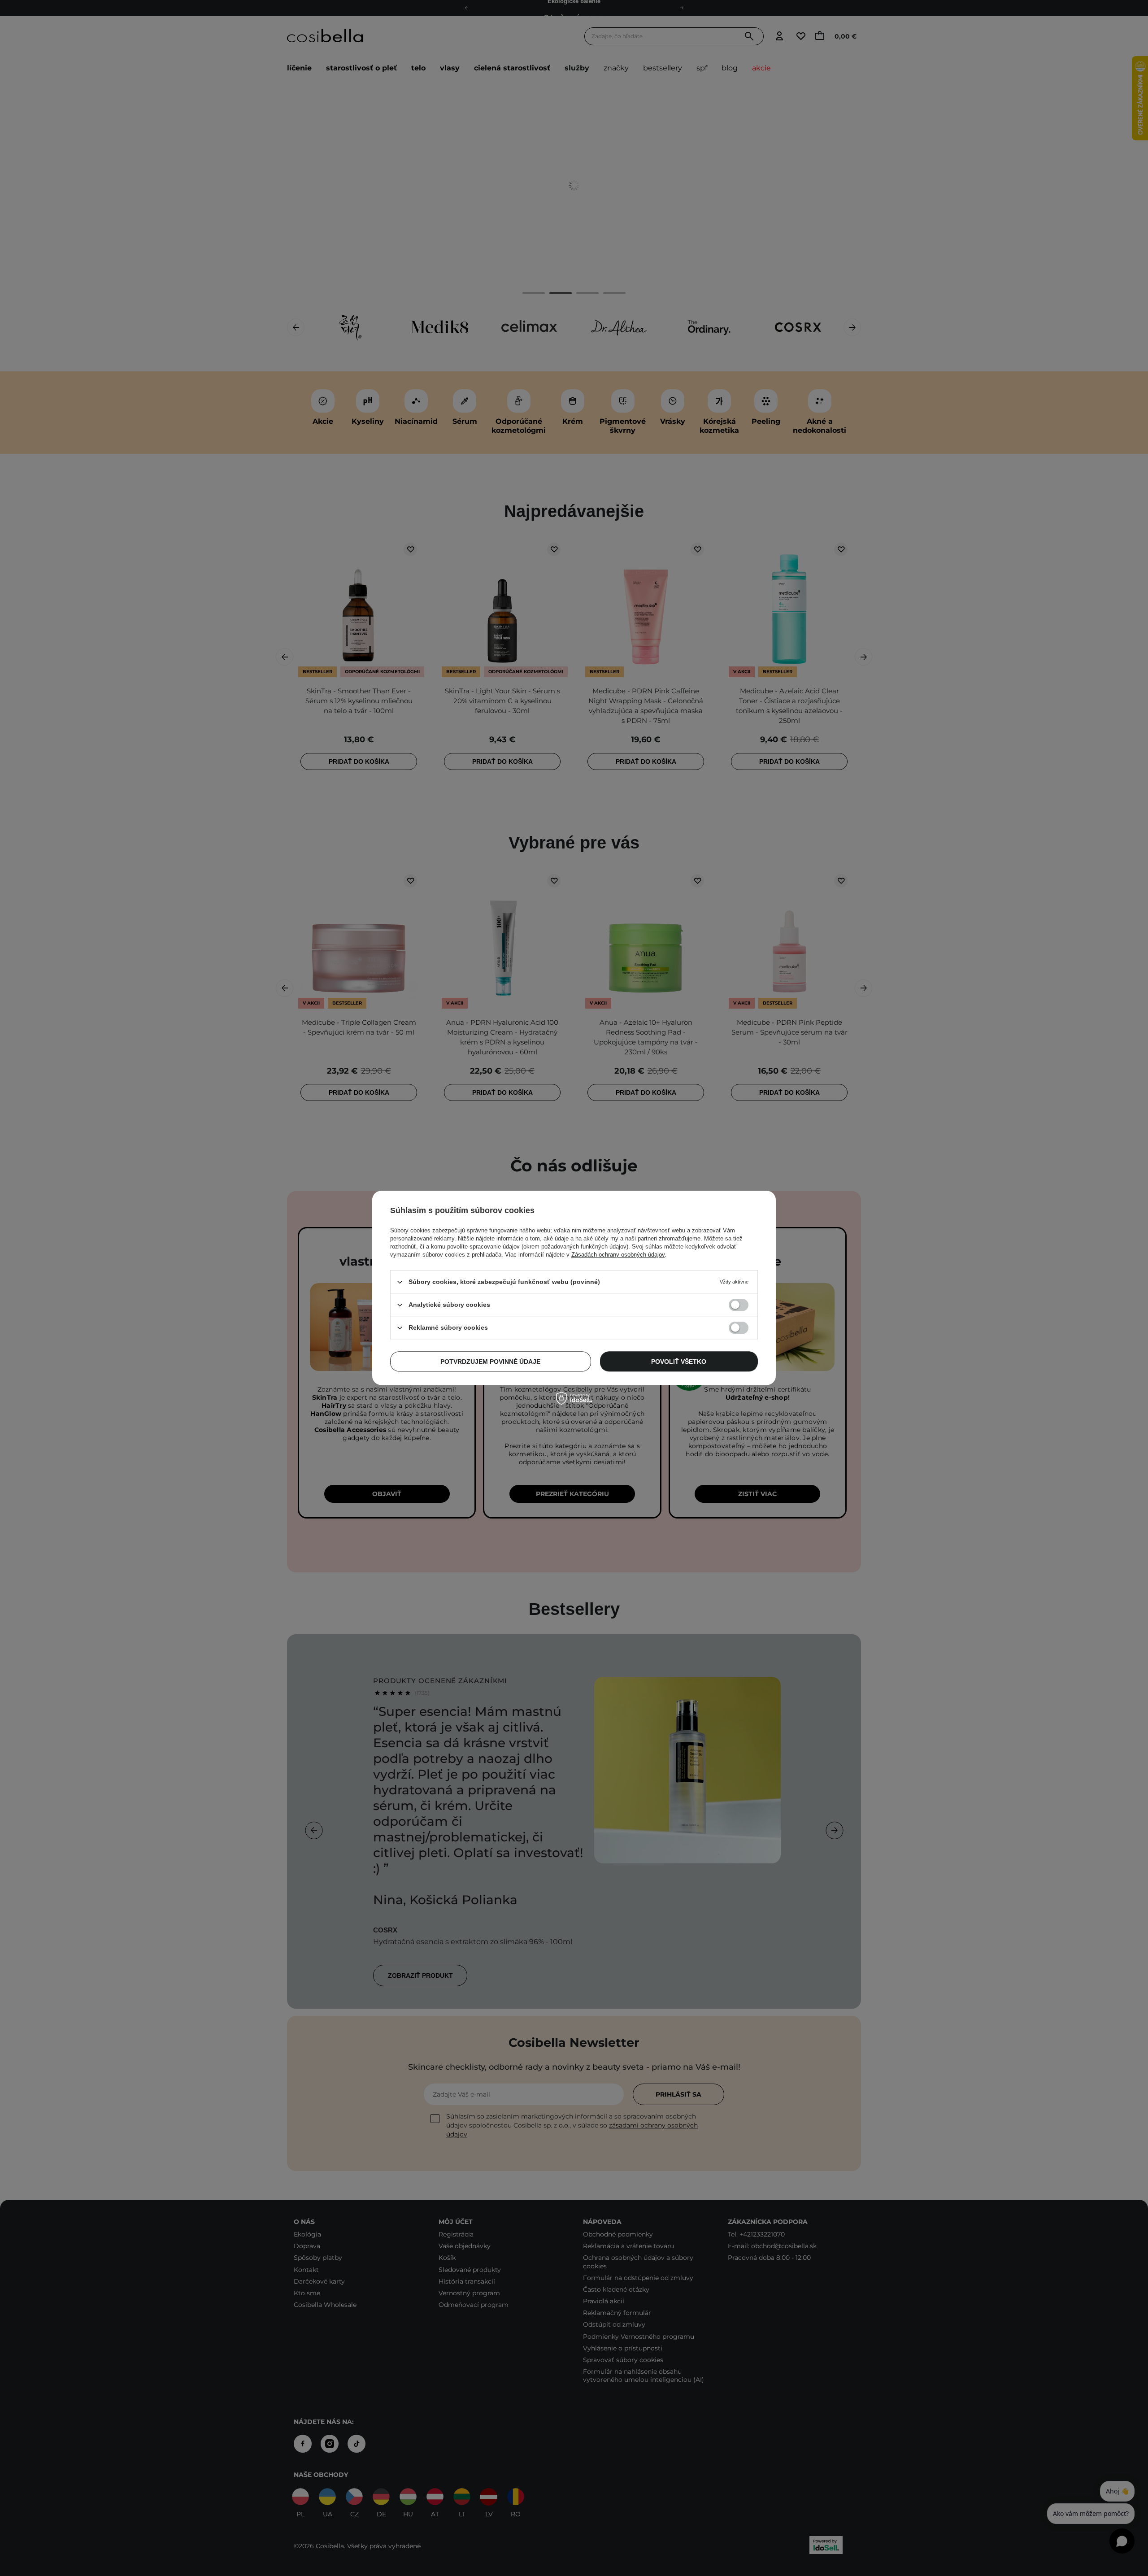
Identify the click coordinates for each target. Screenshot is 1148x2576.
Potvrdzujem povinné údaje (490, 1362)
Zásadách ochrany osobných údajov (618, 1255)
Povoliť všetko (679, 1362)
